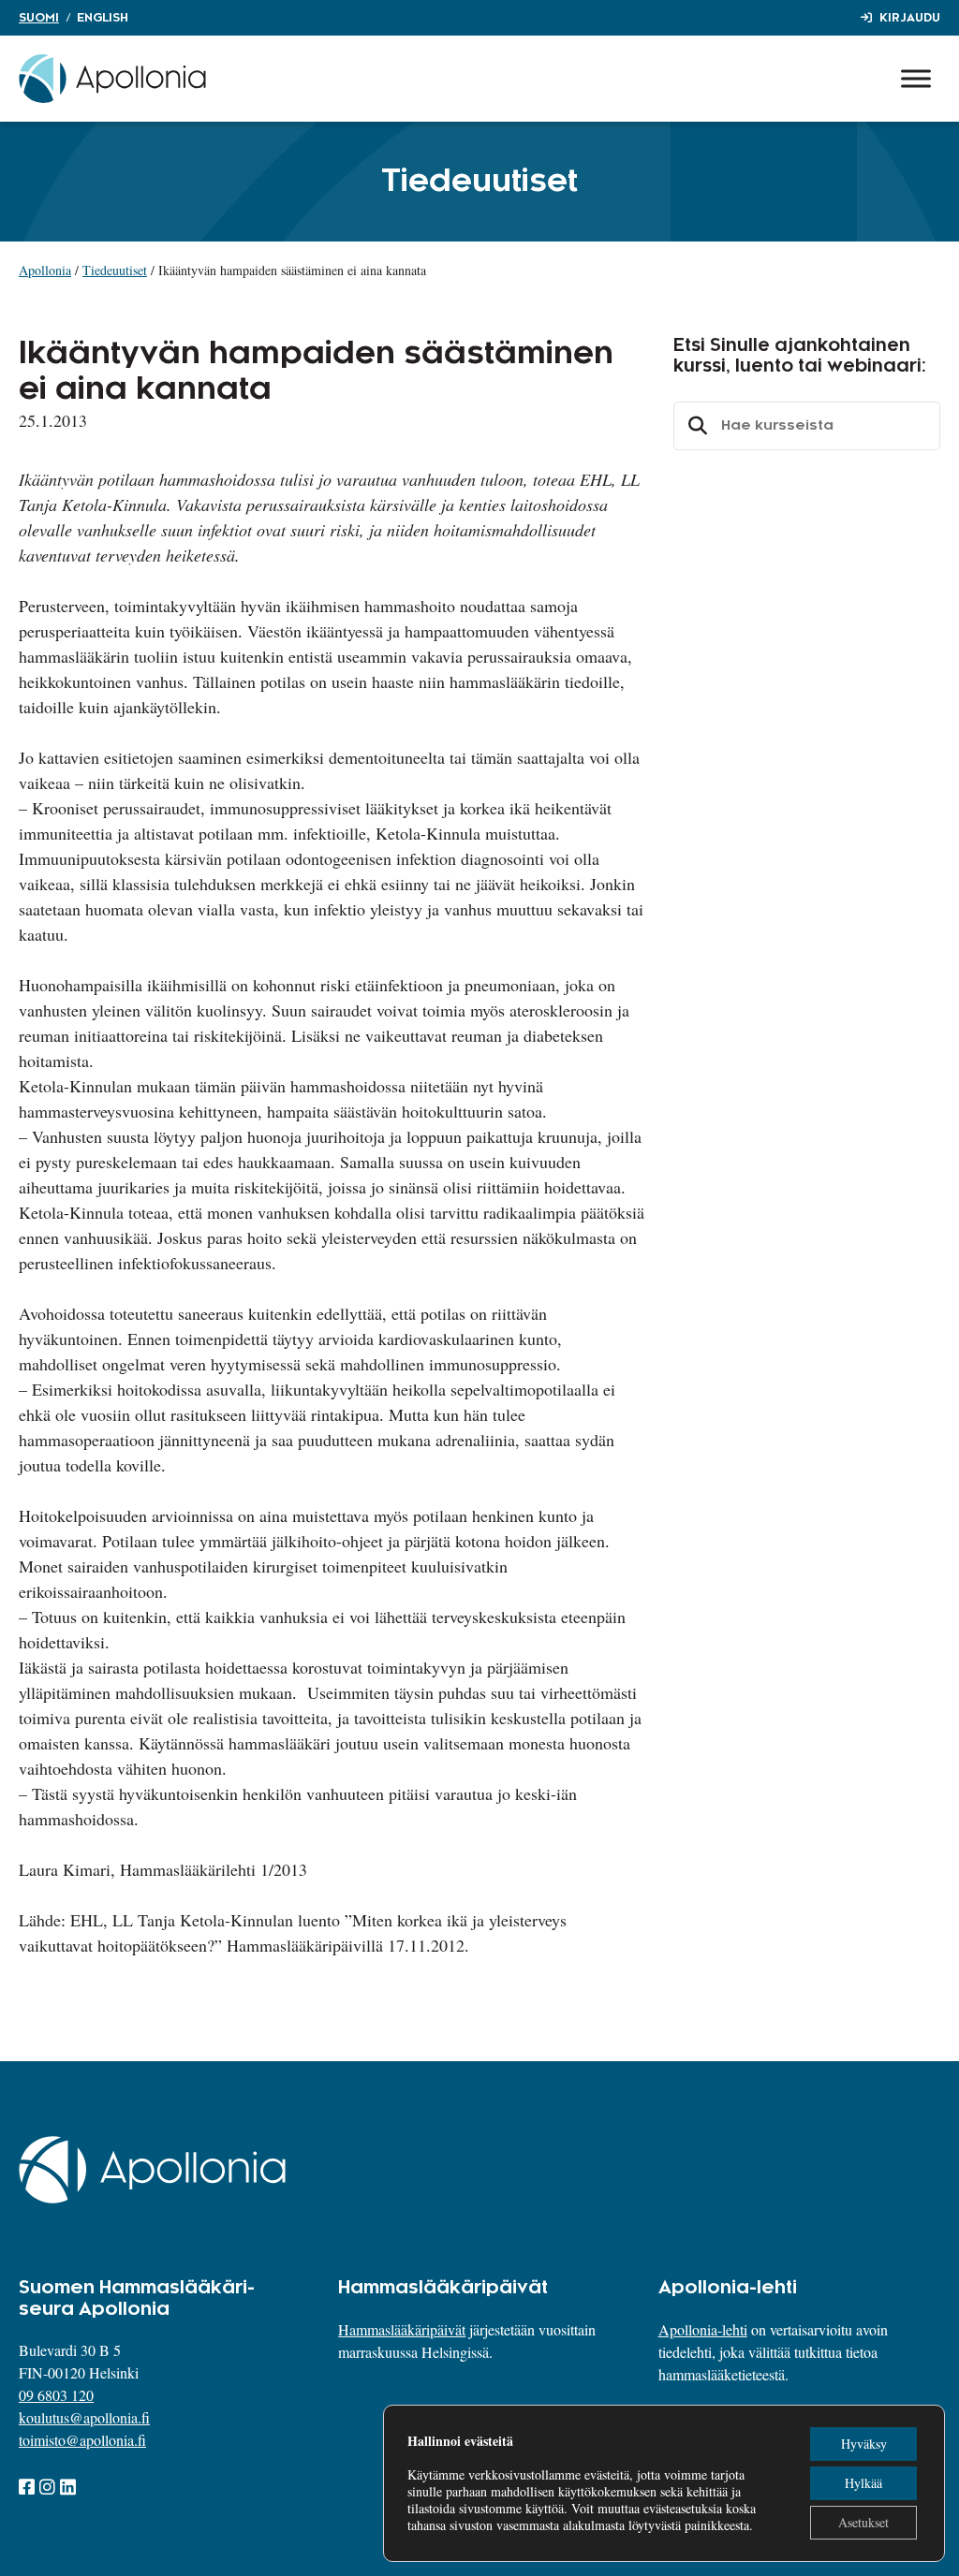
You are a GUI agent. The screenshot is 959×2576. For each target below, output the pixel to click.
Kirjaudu (910, 18)
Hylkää (863, 2483)
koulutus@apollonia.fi (84, 2417)
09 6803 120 (56, 2395)
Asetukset (863, 2522)
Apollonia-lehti (703, 2329)
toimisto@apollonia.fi (82, 2440)
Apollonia (45, 270)
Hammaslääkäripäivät (402, 2329)
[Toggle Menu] (916, 78)
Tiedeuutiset (115, 270)
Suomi (39, 18)
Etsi (695, 426)
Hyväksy (864, 2444)
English (103, 18)
